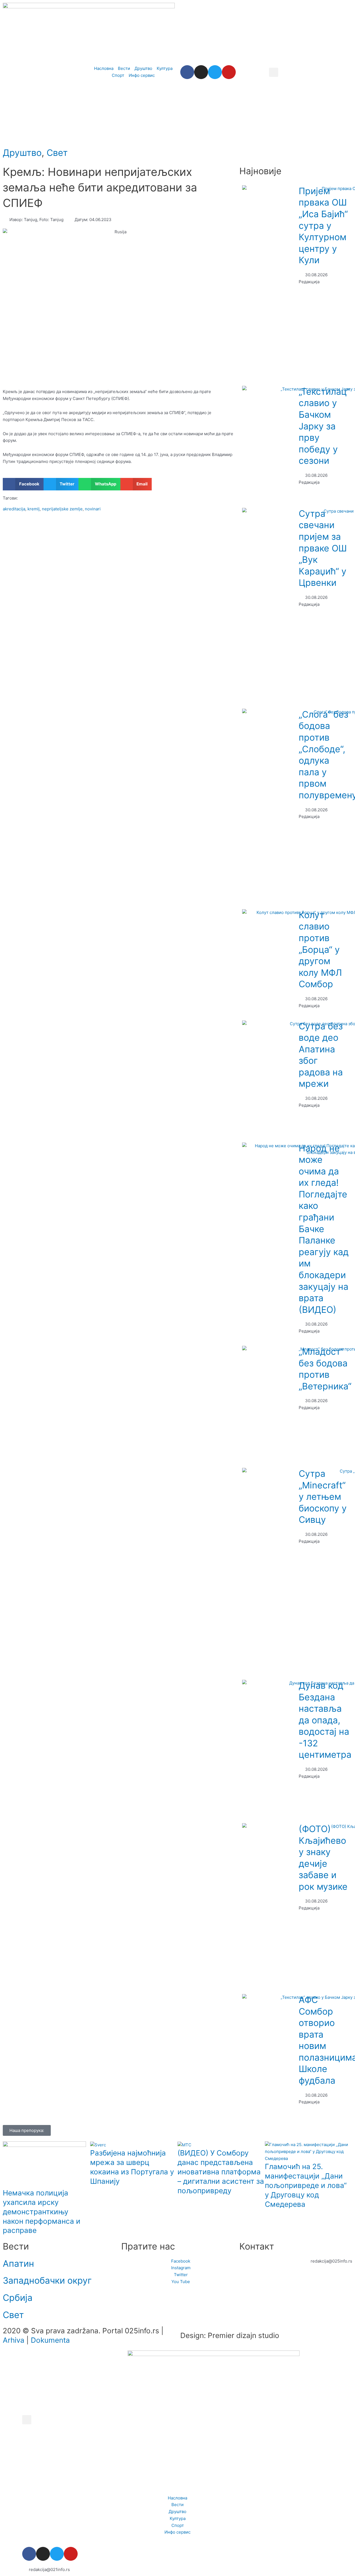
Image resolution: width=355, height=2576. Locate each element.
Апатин (18, 2264)
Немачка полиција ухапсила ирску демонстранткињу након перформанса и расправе (42, 2212)
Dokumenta (50, 2340)
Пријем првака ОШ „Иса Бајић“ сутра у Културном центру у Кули (323, 226)
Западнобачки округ (47, 2280)
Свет (57, 153)
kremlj (34, 509)
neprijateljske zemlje (62, 509)
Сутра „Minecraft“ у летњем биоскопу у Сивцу (323, 1497)
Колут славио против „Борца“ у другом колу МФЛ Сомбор (320, 950)
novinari (93, 509)
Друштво (22, 153)
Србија (18, 2298)
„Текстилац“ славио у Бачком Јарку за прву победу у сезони (324, 426)
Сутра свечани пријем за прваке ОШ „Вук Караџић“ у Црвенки (323, 548)
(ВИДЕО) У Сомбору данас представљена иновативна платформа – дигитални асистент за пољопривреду (221, 2172)
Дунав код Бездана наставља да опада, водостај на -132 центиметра (325, 1720)
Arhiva (14, 2340)
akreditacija (14, 509)
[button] (274, 72)
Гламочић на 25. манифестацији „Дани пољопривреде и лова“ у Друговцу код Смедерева (306, 2185)
